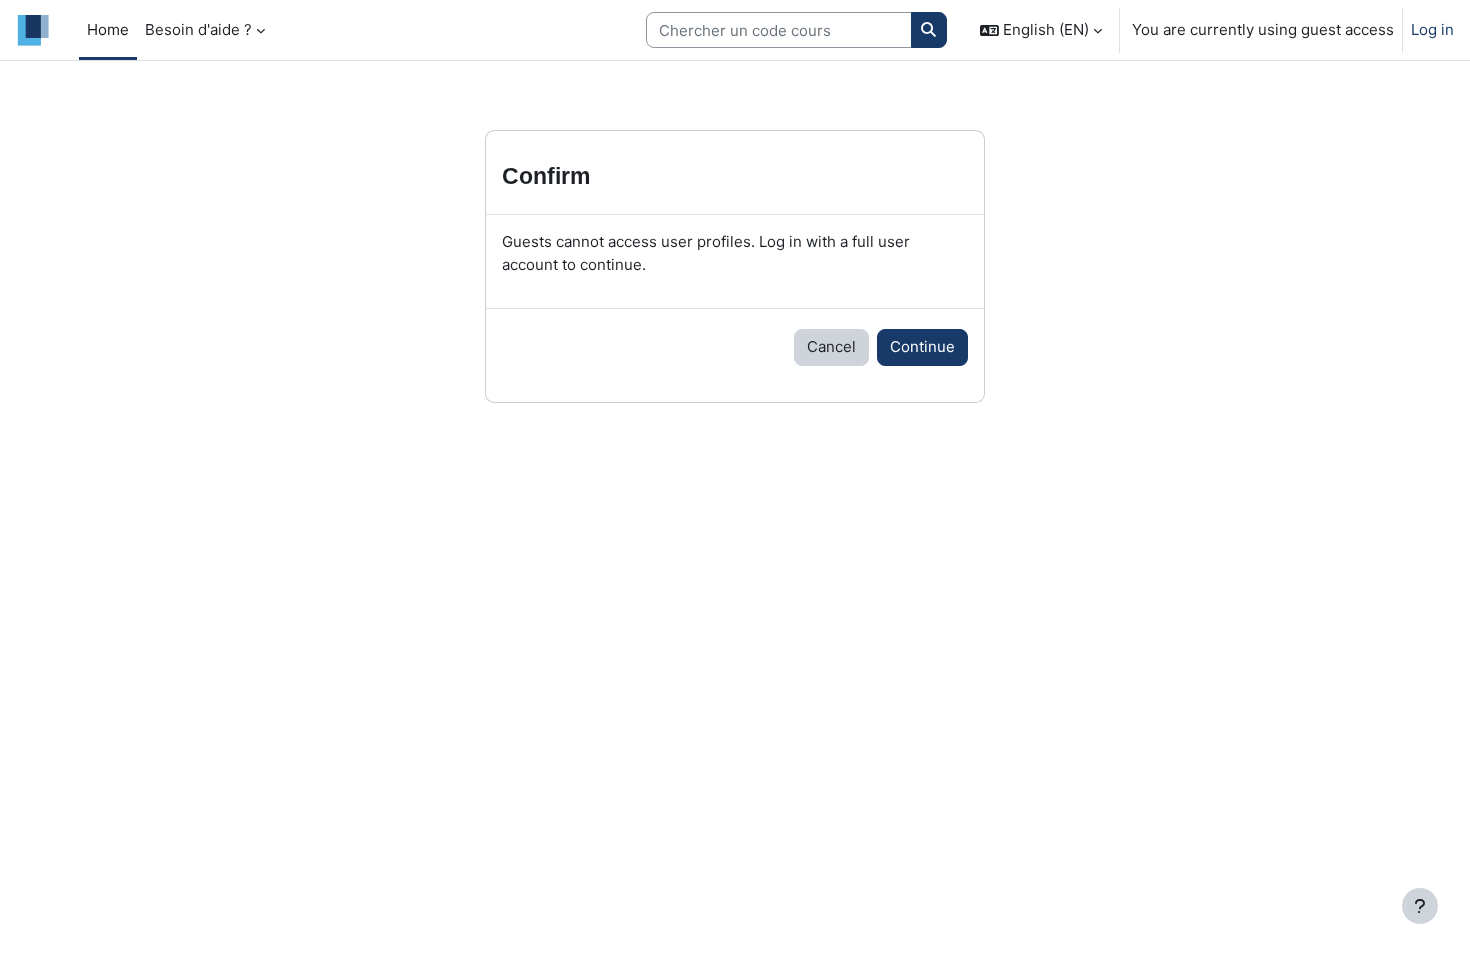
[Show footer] (1420, 906)
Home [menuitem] (108, 29)
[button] (1041, 30)
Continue (922, 346)
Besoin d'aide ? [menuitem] (198, 29)
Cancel (831, 346)
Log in (1432, 29)
